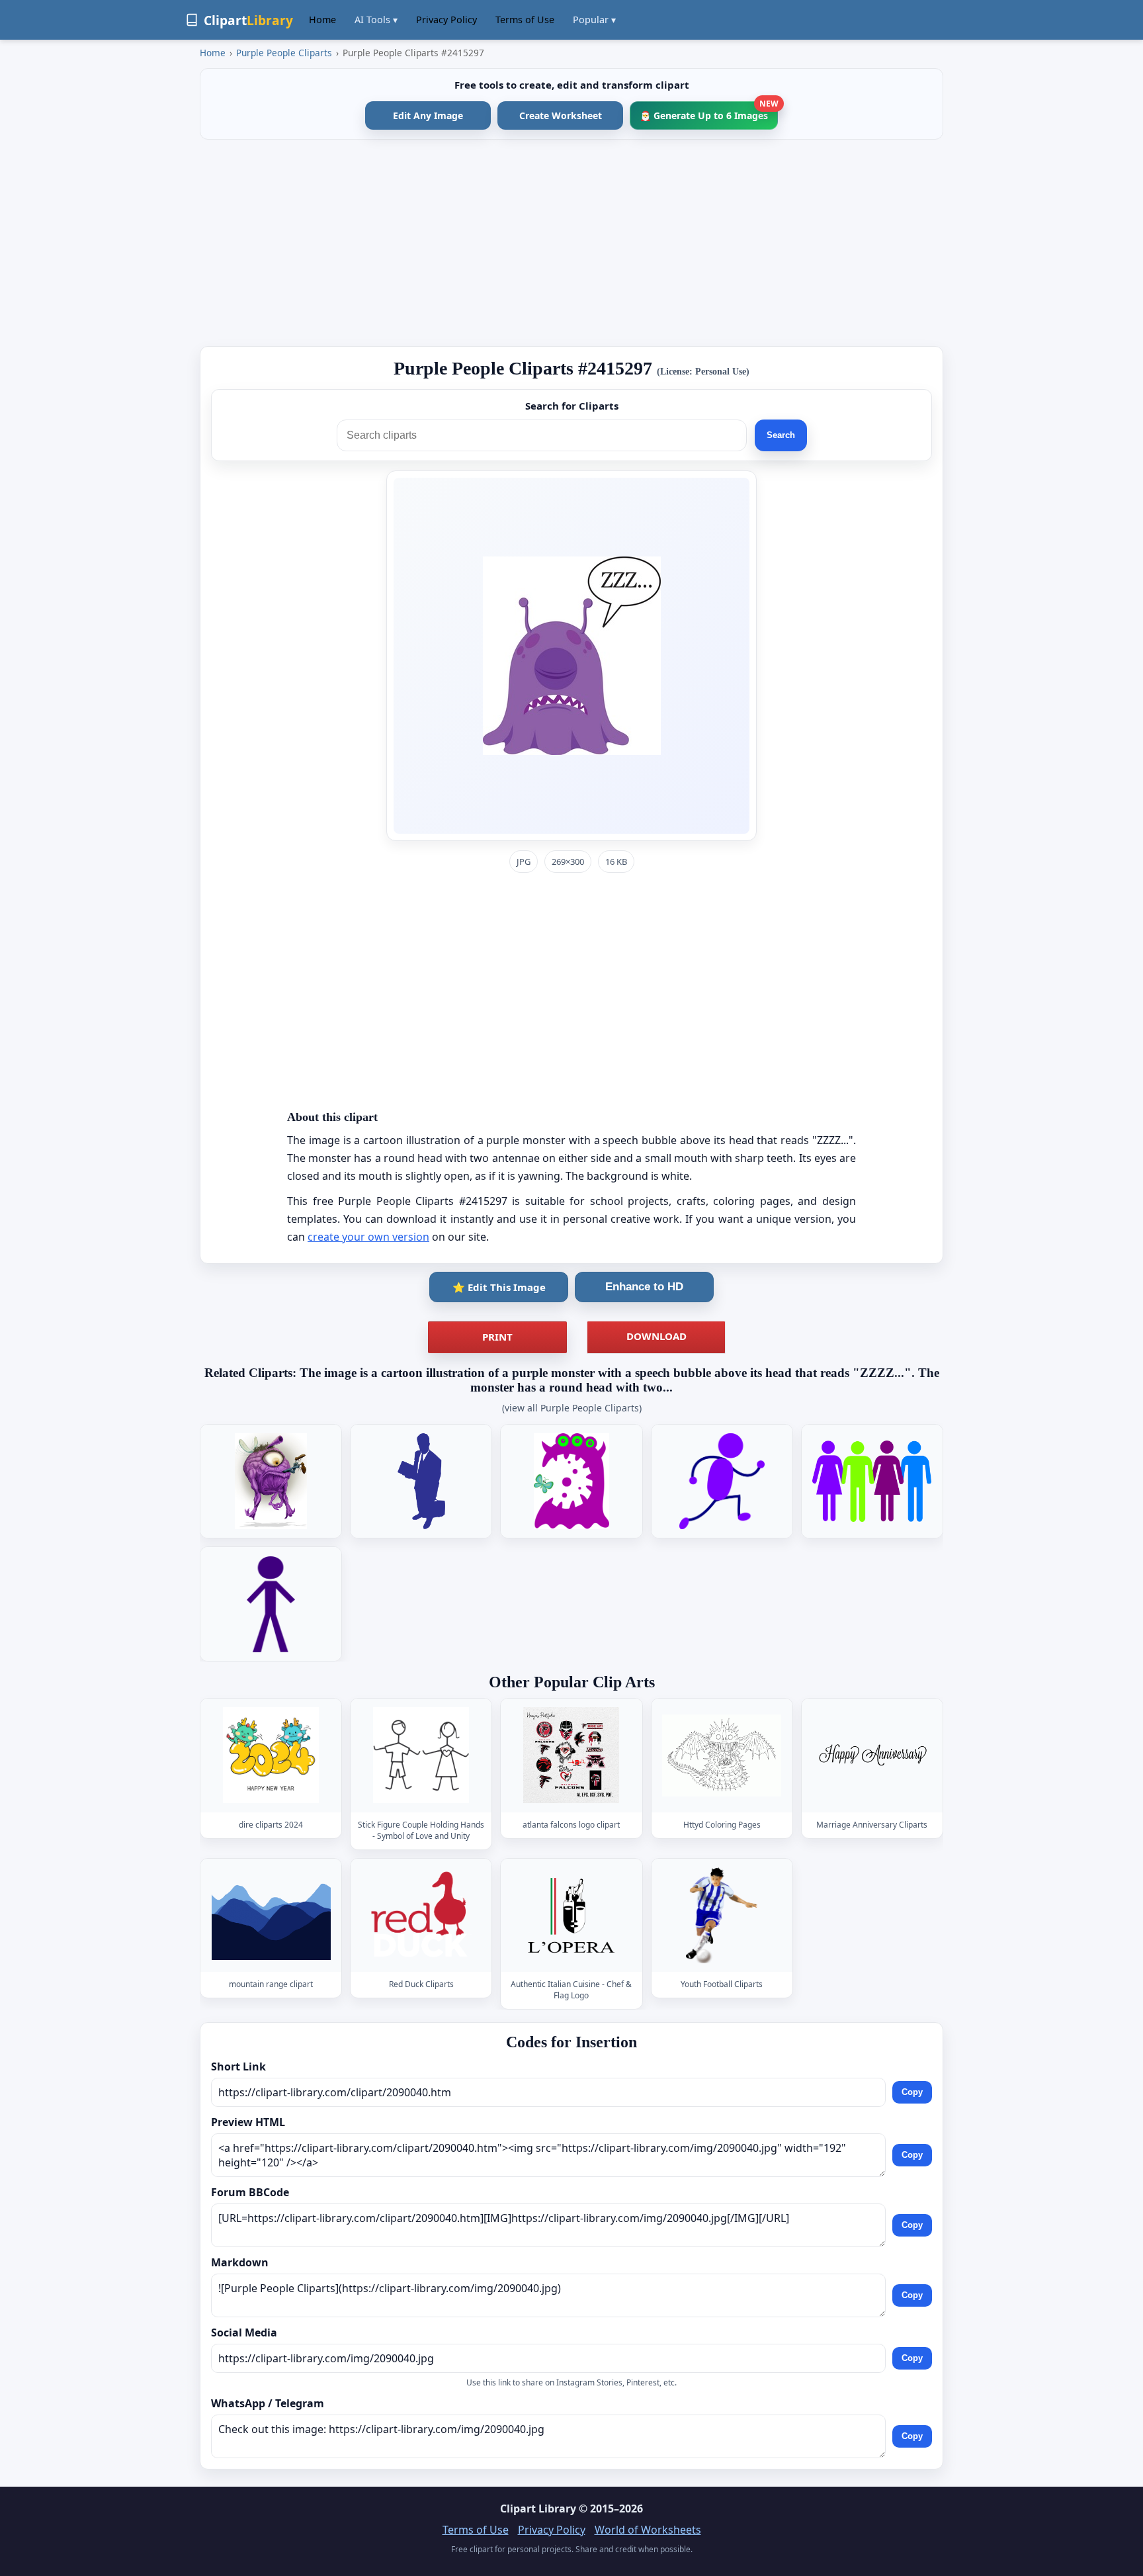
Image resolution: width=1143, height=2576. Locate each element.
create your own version (368, 1237)
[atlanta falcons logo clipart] (571, 1756)
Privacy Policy (446, 20)
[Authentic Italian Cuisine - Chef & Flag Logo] (571, 1915)
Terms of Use (525, 20)
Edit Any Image (428, 115)
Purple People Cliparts (284, 53)
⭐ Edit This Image (499, 1287)
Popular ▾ (594, 20)
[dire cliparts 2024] (271, 1756)
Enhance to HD (644, 1287)
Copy (912, 2092)
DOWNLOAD (656, 1336)
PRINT (497, 1337)
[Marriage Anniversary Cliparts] (872, 1756)
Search (781, 435)
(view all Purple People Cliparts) (572, 1408)
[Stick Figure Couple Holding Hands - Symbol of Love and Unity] (421, 1756)
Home (322, 20)
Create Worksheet (561, 115)
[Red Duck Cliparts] (421, 1915)
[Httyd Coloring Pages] (722, 1756)
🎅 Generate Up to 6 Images (709, 111)
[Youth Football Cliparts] (722, 1915)
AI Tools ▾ (376, 20)
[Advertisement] (571, 243)
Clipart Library (538, 2509)
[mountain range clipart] (271, 1915)
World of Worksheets (648, 2530)
